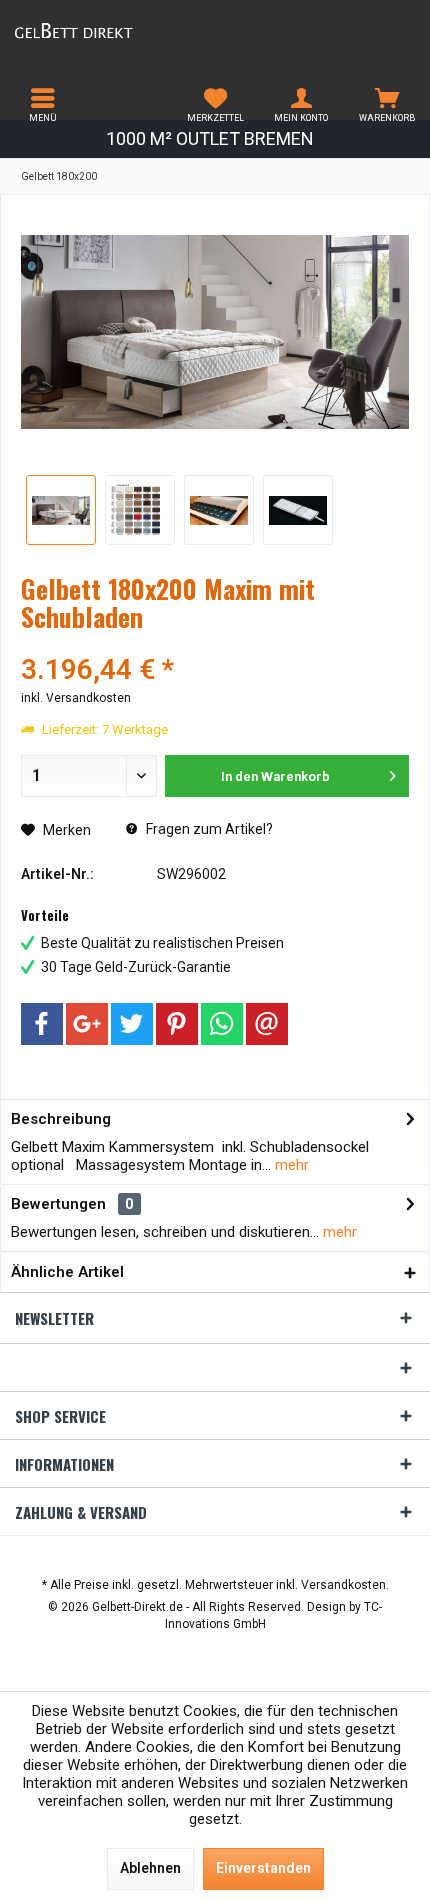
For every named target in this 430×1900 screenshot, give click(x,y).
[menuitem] (43, 105)
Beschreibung (61, 1119)
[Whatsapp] (222, 1024)
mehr (290, 1165)
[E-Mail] (267, 1024)
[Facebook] (42, 1024)
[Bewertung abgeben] (215, 643)
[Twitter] (132, 1024)
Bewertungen (58, 1204)
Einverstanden (263, 1868)
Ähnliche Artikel (67, 1272)
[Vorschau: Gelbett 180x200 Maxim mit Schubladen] (61, 510)
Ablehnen (150, 1868)
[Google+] (87, 1024)
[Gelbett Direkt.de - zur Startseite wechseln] (107, 30)
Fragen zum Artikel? (208, 829)
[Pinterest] (177, 1024)
